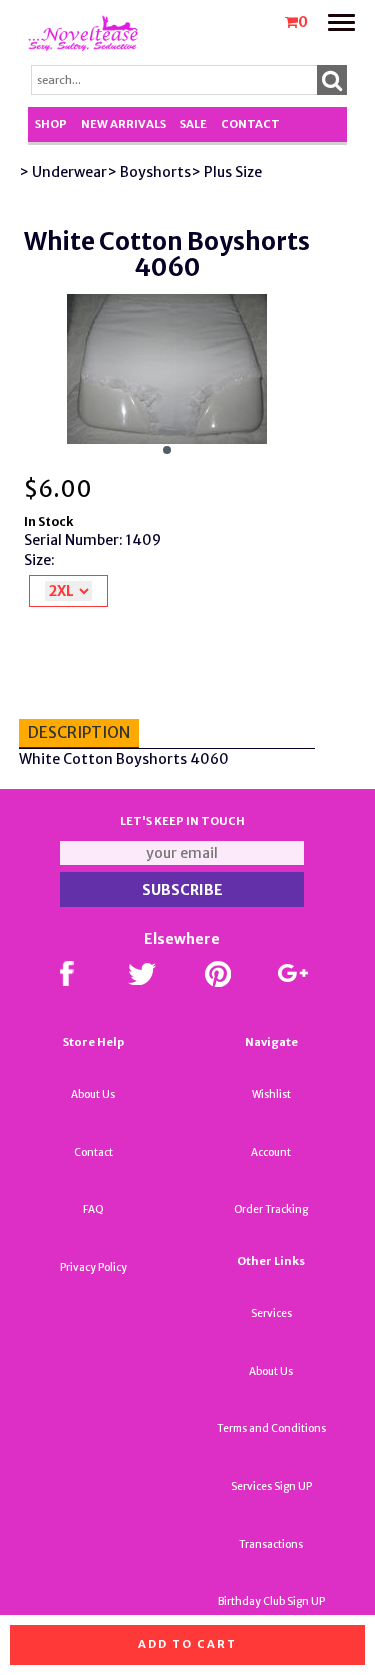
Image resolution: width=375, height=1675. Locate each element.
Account (271, 1152)
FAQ (93, 1209)
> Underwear (63, 172)
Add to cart (187, 1644)
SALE (193, 124)
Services (271, 1313)
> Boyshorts (149, 172)
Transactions (271, 1544)
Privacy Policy (93, 1267)
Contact (250, 124)
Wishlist (271, 1094)
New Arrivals (123, 124)
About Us (93, 1094)
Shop (51, 124)
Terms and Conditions (271, 1428)
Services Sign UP (271, 1486)
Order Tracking (271, 1209)
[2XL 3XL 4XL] (68, 591)
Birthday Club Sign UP (271, 1601)
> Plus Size (226, 172)
